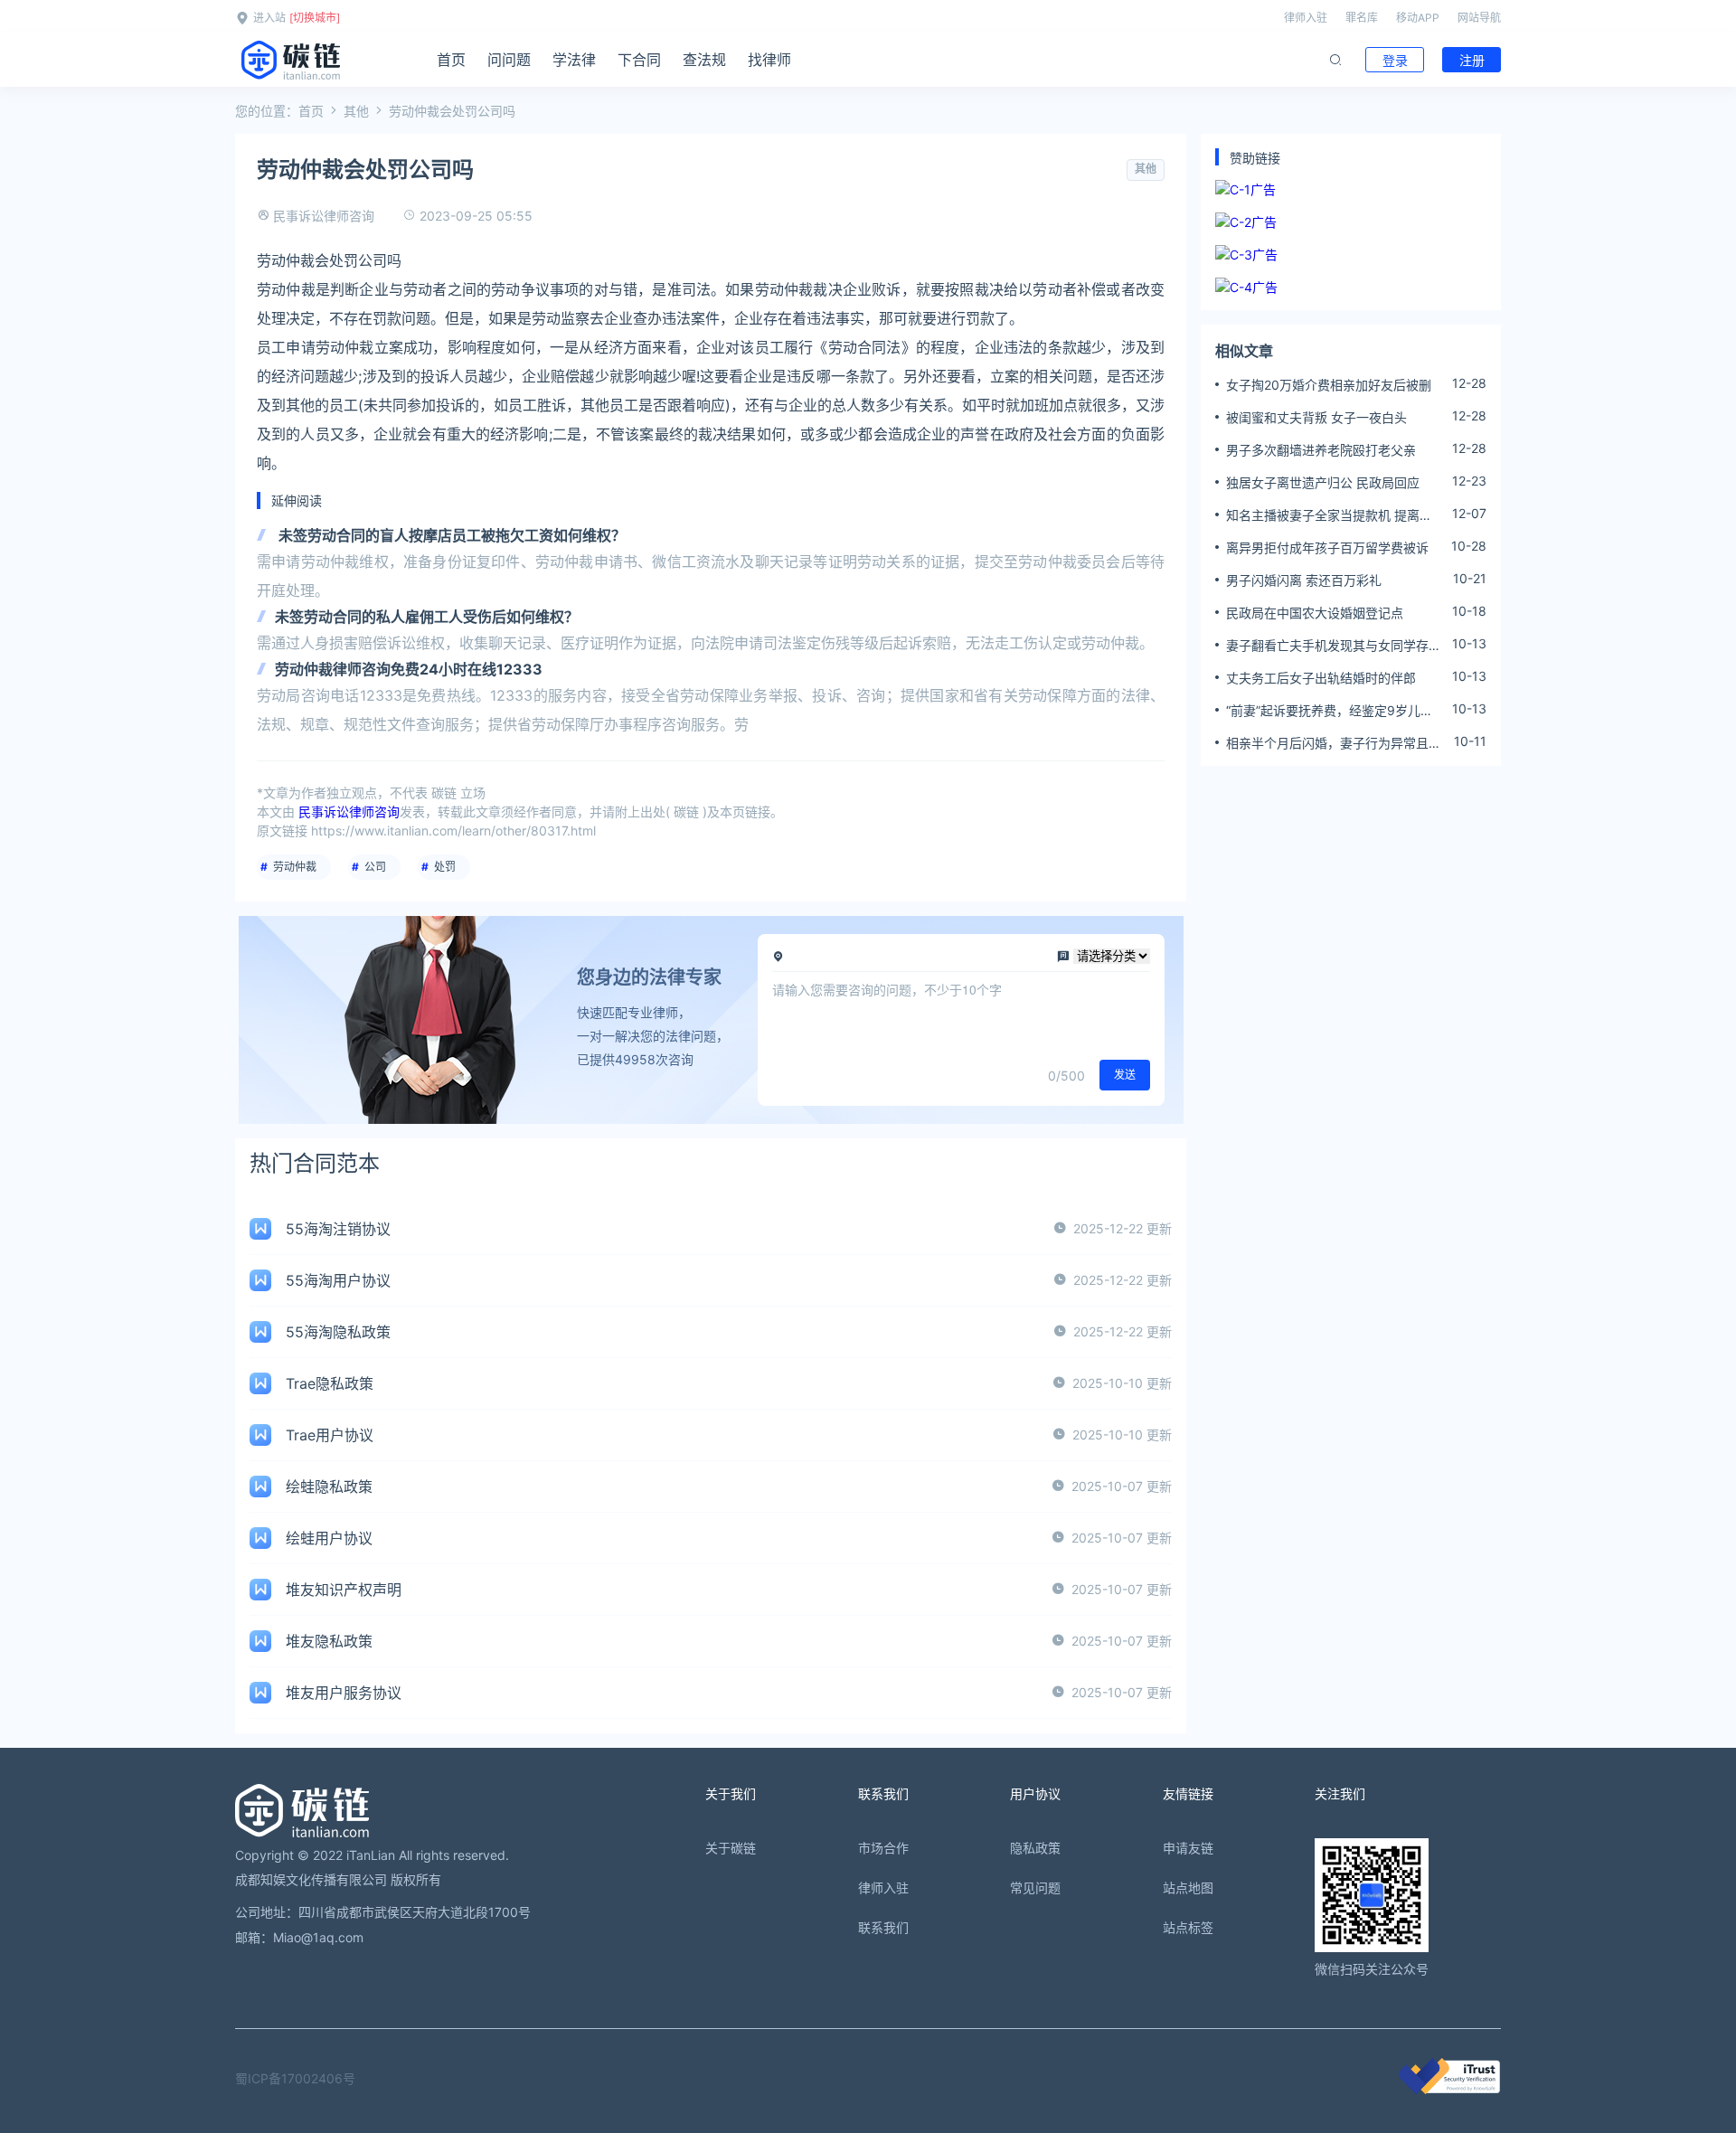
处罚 (445, 867)
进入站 (269, 18)
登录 (1395, 60)
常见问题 (1035, 1888)
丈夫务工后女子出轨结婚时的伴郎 (1321, 678)
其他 (356, 111)
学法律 (574, 60)
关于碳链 (731, 1848)
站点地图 (1188, 1888)
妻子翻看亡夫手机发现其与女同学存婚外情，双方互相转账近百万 (1334, 646)
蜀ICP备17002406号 (295, 2078)
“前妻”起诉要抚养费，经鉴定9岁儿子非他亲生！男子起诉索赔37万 (1330, 711)
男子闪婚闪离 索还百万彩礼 (1304, 580)
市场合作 (883, 1848)
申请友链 (1188, 1848)
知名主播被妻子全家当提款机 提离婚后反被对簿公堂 (1329, 515)
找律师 (769, 60)
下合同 (639, 60)
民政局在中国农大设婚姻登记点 (1315, 613)
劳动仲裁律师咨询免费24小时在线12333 (409, 669)
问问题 (509, 60)
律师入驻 (1306, 18)
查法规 (704, 60)
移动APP (1418, 18)
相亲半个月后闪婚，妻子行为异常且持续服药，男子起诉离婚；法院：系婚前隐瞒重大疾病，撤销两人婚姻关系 (1334, 743)
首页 (451, 60)
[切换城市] (315, 18)
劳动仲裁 (295, 867)
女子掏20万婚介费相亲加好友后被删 (1329, 385)
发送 (1125, 1075)
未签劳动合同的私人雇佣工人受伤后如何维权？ (427, 617)
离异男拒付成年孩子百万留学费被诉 (1327, 547)
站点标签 (1188, 1927)
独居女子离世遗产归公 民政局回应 (1323, 482)
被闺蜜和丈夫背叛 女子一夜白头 (1316, 417)
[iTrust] (1449, 2089)
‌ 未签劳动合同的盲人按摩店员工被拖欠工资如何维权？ (450, 535)
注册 (1472, 60)
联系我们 (883, 1927)
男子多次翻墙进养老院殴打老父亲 (1321, 450)
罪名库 (1362, 18)
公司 (375, 867)
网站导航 (1479, 18)
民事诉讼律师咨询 (324, 216)
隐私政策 (1035, 1848)
